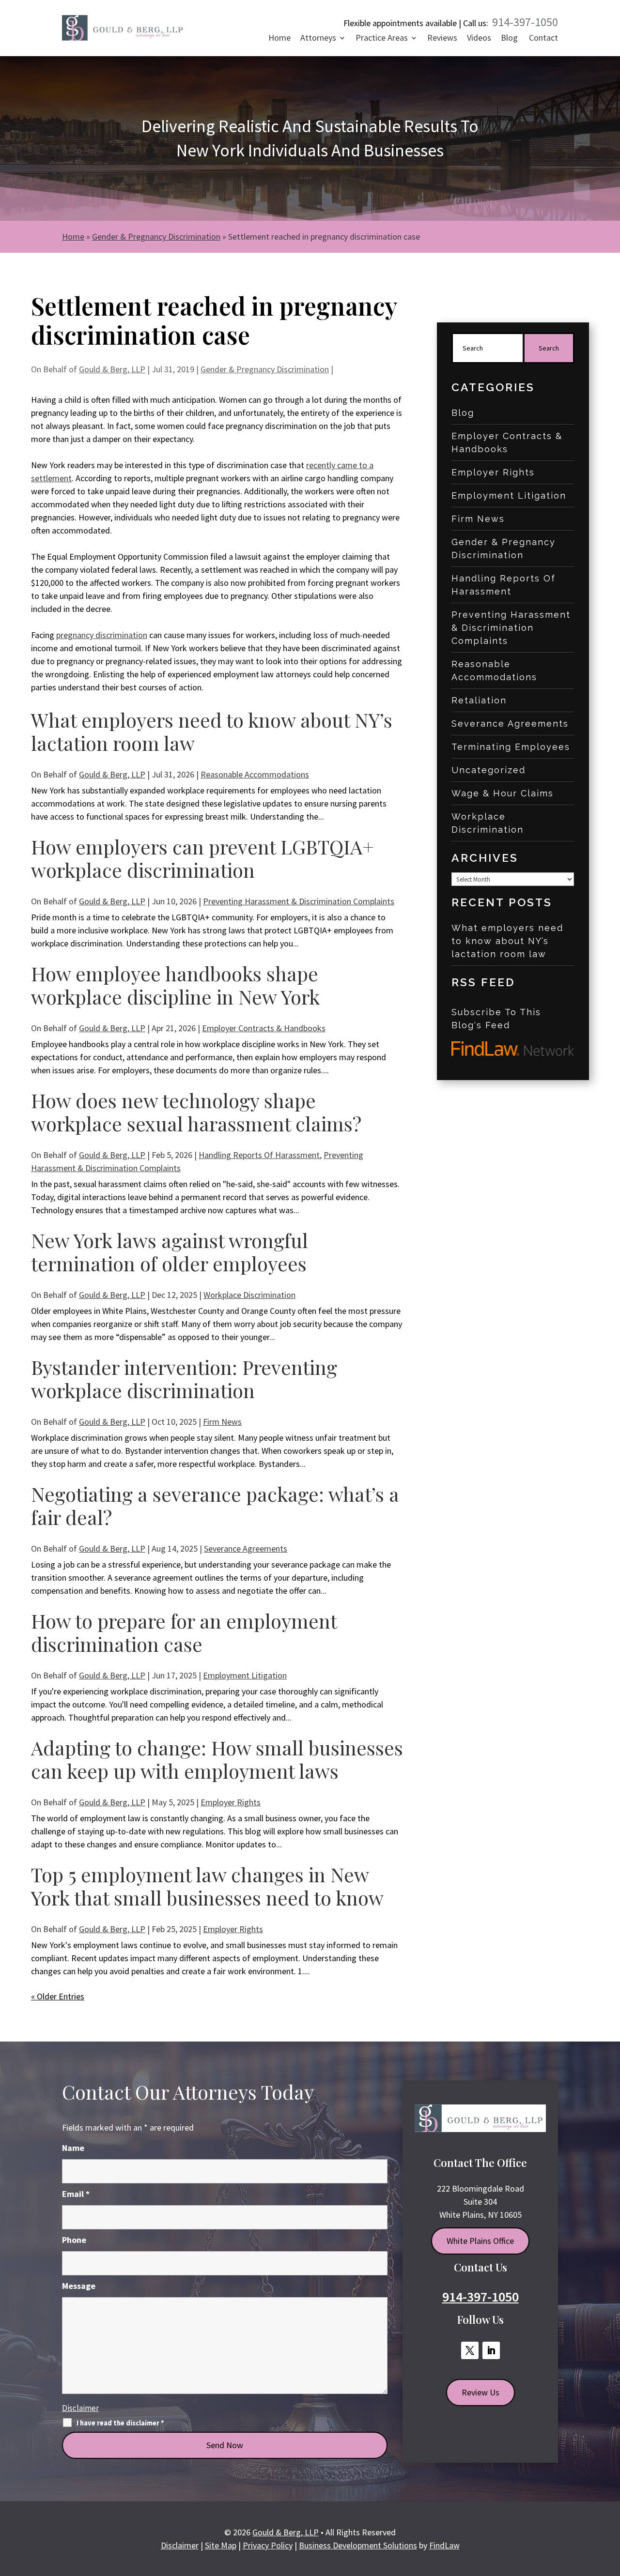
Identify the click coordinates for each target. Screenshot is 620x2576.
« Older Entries (58, 1996)
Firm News (222, 1422)
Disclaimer (80, 2408)
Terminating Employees (511, 747)
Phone (74, 2240)
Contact (543, 39)
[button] (609, 2505)
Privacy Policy (268, 2545)
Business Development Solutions (358, 2545)
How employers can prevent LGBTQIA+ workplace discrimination (202, 858)
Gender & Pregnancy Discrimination (265, 369)
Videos (479, 39)
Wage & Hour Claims (503, 793)
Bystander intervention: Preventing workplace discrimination (184, 1379)
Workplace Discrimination (249, 1295)
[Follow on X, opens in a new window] (470, 2350)
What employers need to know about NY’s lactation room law (212, 731)
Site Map (221, 2545)
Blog (509, 39)
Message (79, 2286)
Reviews (442, 39)
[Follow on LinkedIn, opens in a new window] (491, 2350)
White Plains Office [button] (480, 2241)
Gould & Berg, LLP (112, 369)
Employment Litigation (245, 1675)
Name (73, 2148)
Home (279, 39)
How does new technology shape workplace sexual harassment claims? (196, 1112)
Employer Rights (231, 1802)
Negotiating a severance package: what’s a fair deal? (215, 1505)
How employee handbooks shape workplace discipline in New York (175, 985)
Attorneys (318, 39)
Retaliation (479, 700)
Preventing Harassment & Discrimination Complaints (299, 901)
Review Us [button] (480, 2392)
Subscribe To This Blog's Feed (496, 1019)
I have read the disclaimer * (120, 2423)
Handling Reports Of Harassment (259, 1155)
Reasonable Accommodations (255, 774)
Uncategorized (488, 770)
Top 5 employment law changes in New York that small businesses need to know (207, 1886)
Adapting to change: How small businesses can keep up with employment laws (217, 1759)
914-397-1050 (525, 22)
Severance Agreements (246, 1548)
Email (76, 2194)
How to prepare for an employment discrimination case (184, 1632)
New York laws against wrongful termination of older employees (170, 1252)
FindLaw (444, 2545)
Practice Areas (382, 39)
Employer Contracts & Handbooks (264, 1028)
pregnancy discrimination (102, 635)
